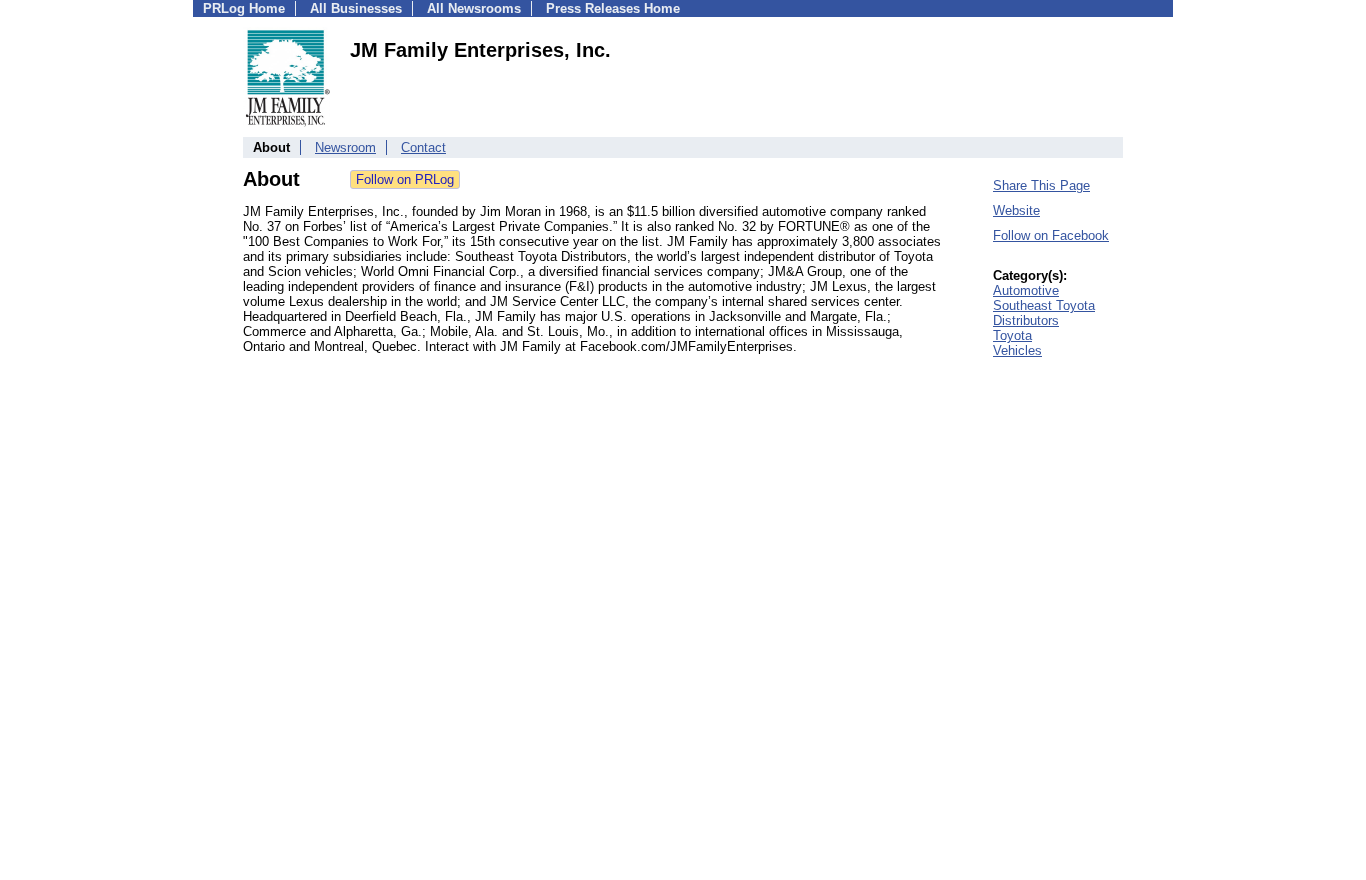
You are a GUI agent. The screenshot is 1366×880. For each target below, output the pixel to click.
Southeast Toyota (1044, 305)
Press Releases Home (613, 8)
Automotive (1026, 290)
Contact (423, 147)
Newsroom (345, 147)
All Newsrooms (474, 8)
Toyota (1012, 335)
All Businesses (356, 8)
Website (1016, 210)
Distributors (1026, 320)
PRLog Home (244, 8)
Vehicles (1017, 350)
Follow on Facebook (1051, 235)
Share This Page (1041, 185)
